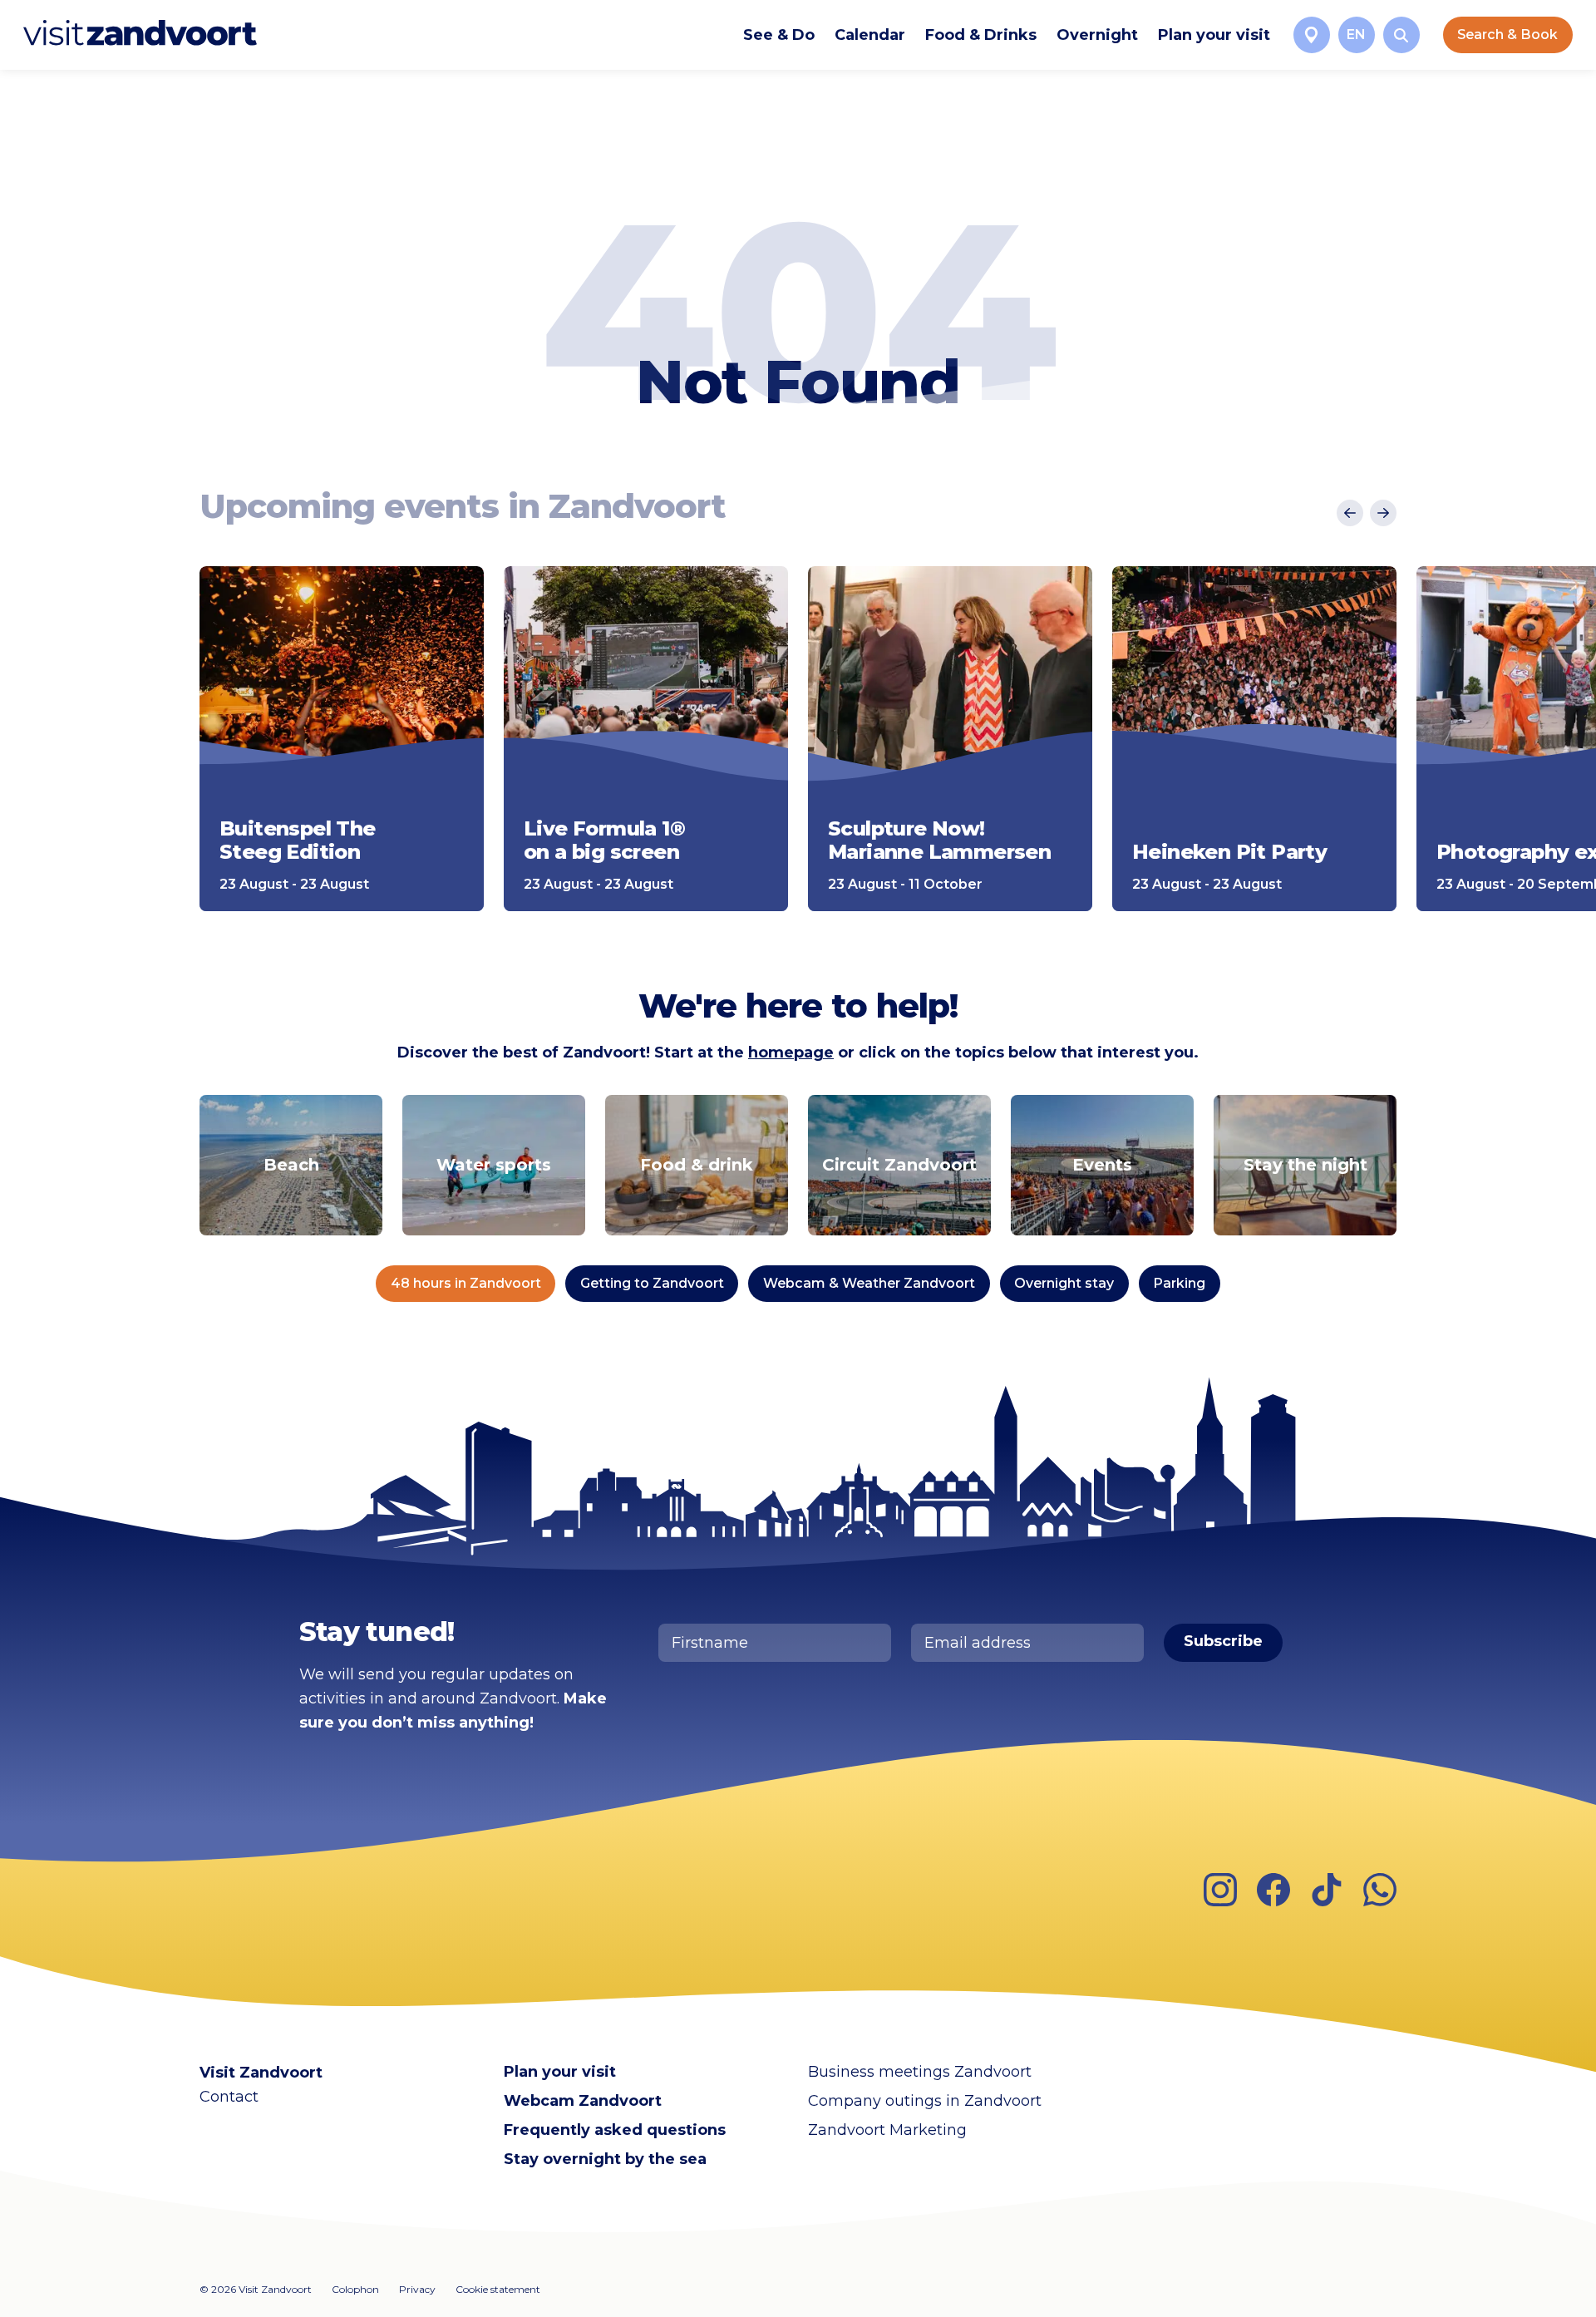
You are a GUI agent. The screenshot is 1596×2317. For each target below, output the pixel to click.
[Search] (1401, 35)
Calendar (870, 35)
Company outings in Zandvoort (925, 2101)
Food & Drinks (981, 35)
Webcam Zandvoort (583, 2101)
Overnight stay (1064, 1283)
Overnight (1097, 35)
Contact (229, 2097)
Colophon (355, 2289)
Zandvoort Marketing (887, 2130)
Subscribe (1223, 1641)
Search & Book (1507, 35)
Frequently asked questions (615, 2130)
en (1356, 35)
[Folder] (1312, 35)
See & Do (779, 35)
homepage (791, 1053)
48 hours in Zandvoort (466, 1283)
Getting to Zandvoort (652, 1283)
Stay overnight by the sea (605, 2159)
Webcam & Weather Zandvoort (869, 1283)
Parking (1179, 1283)
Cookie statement (498, 2289)
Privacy (417, 2289)
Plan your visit (1214, 35)
